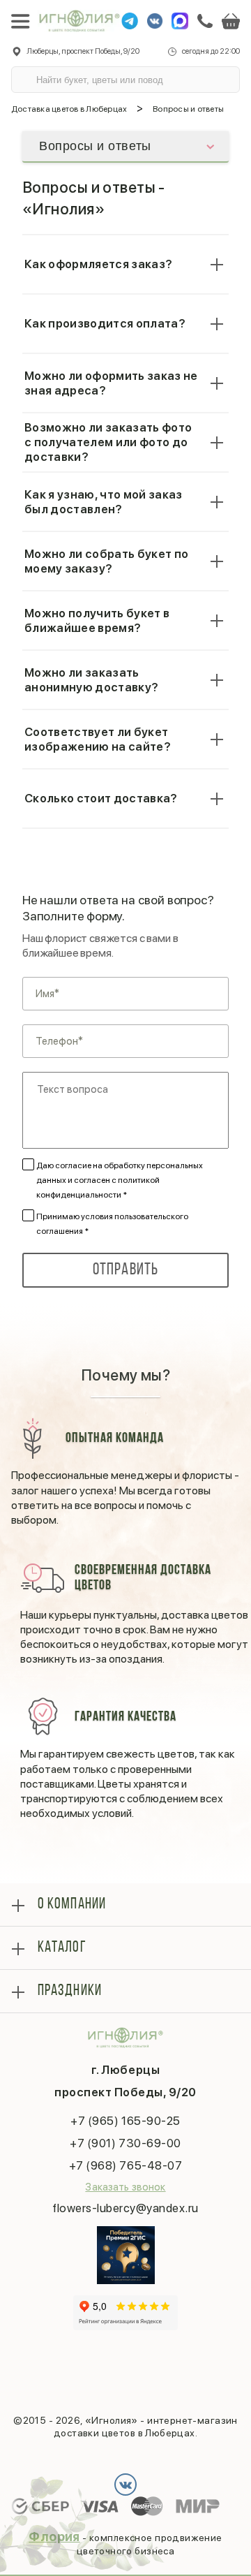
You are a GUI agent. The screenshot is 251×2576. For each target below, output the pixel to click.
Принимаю (112, 1224)
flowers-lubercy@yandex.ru (125, 2208)
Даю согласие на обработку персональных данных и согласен (120, 1180)
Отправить (126, 1270)
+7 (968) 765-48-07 (125, 2165)
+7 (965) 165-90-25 (125, 2121)
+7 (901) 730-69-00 (125, 2143)
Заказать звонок (125, 2187)
